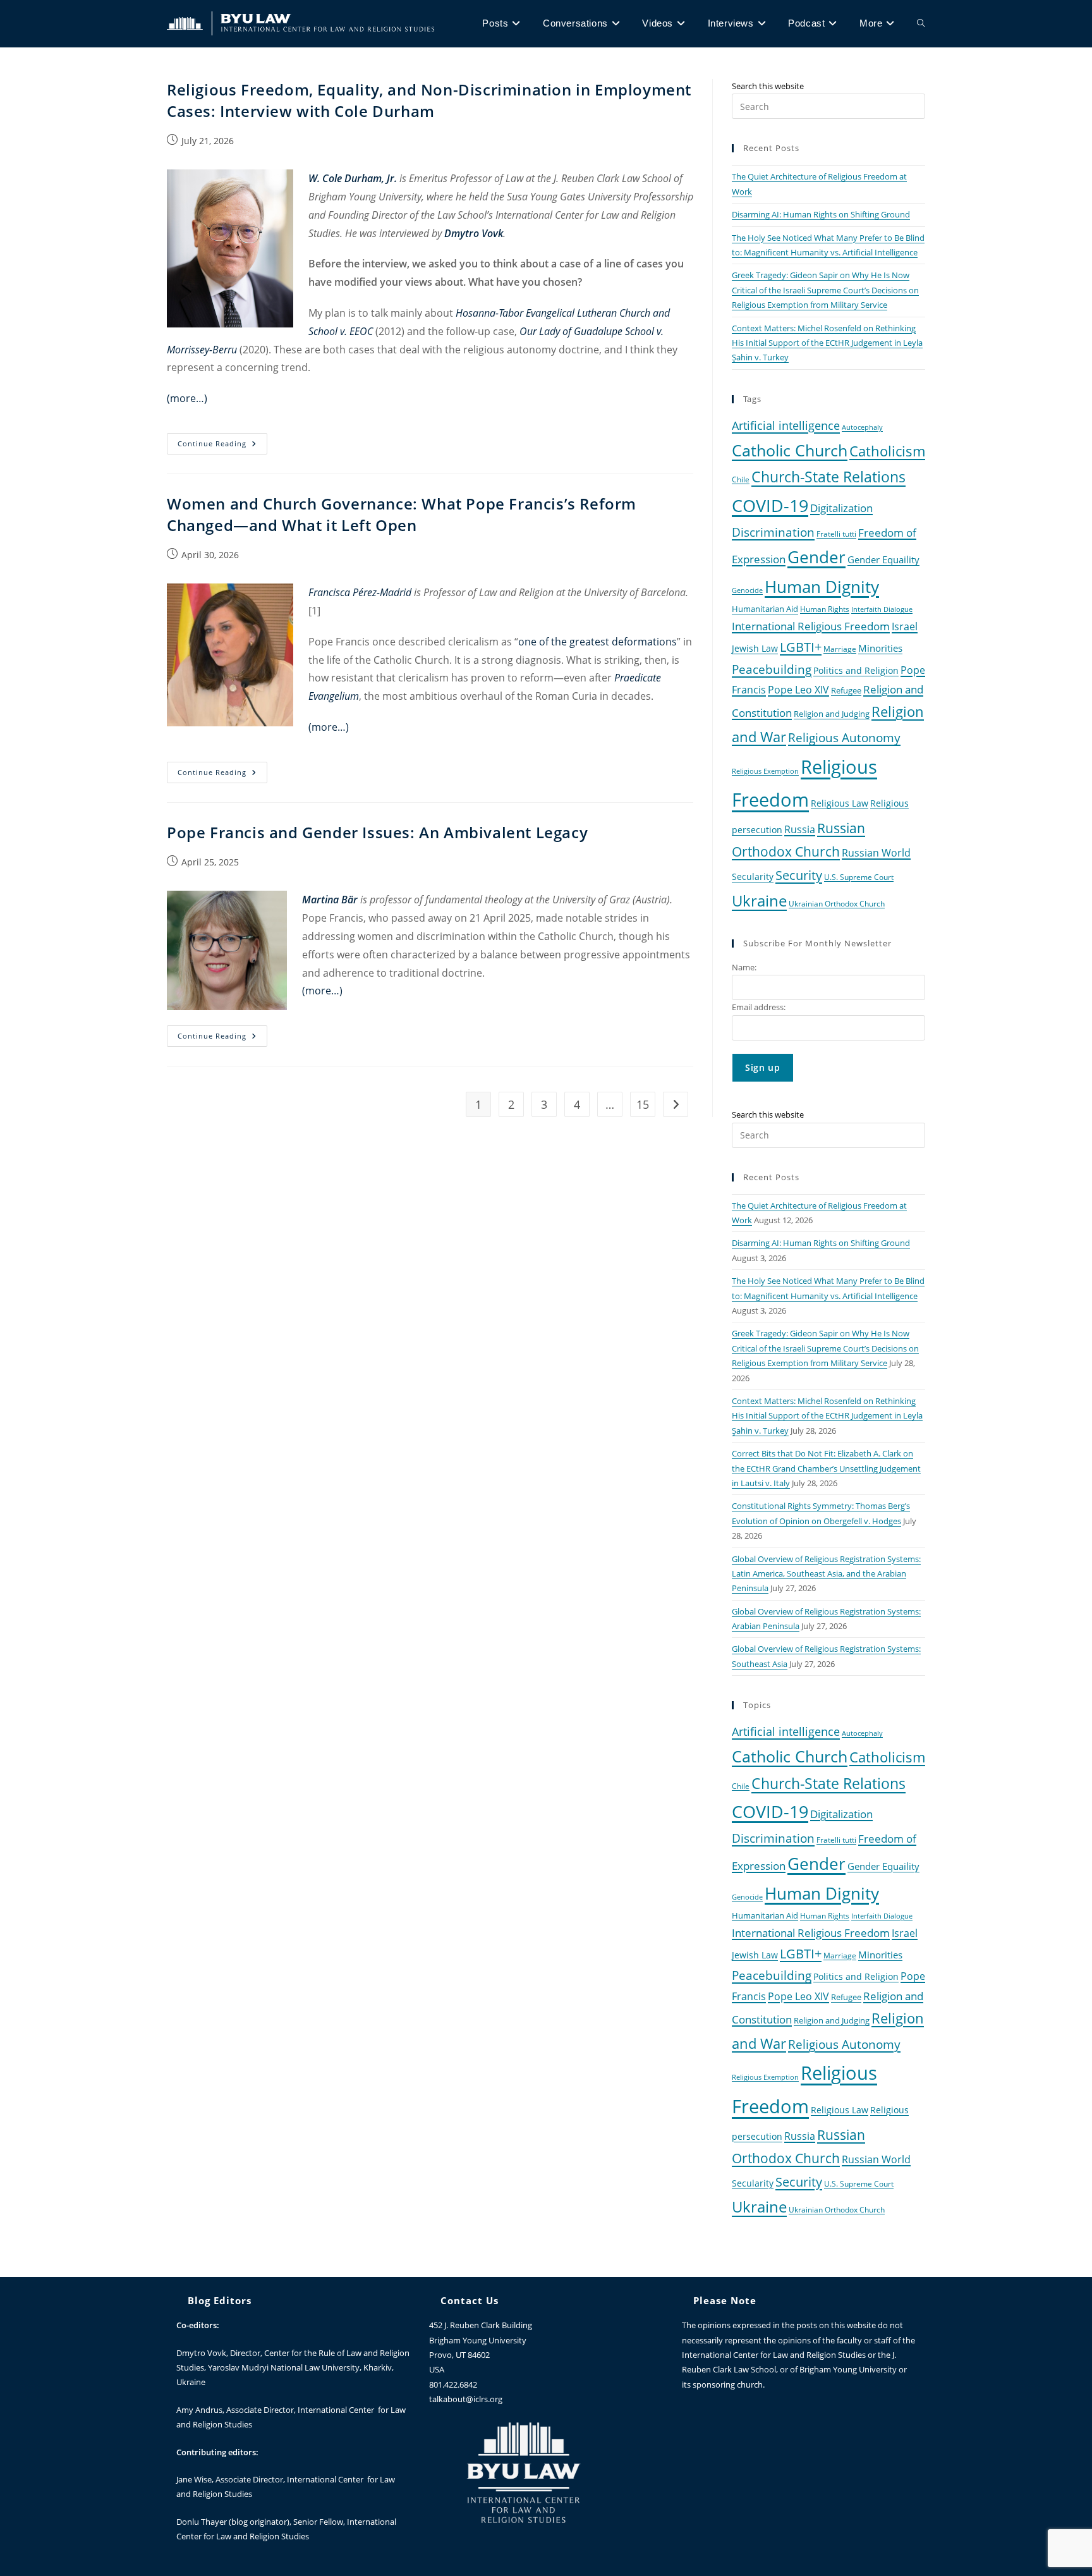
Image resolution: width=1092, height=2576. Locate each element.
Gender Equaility (883, 559)
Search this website (768, 86)
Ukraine (759, 900)
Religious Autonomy (844, 738)
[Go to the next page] (676, 1104)
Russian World (876, 853)
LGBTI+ (801, 647)
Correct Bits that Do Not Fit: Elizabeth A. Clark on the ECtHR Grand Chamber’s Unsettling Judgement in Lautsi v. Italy (826, 1468)
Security (799, 875)
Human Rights (825, 609)
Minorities (880, 648)
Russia (800, 829)
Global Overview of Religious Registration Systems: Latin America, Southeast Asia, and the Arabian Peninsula (826, 1574)
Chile (741, 479)
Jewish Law (755, 648)
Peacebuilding (772, 669)
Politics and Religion (856, 670)
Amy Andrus (199, 2410)
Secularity (753, 876)
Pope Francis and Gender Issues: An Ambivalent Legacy (377, 832)
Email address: (759, 1007)
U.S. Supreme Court (859, 877)
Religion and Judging (832, 714)
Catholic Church (790, 450)
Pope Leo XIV (798, 690)
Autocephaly (862, 427)
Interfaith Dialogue (882, 609)
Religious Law (840, 803)
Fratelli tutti (836, 534)
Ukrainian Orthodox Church (837, 903)
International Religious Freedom (811, 626)
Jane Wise (194, 2479)
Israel (905, 626)
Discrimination (773, 532)
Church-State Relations (828, 477)
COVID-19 (770, 505)
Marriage (840, 649)
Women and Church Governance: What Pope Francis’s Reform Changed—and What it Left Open (402, 514)
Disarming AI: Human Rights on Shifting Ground (821, 214)
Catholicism (887, 451)
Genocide (747, 590)
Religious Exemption (765, 771)
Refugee (846, 691)
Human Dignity (822, 587)
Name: (744, 967)
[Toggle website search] (921, 23)
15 (643, 1104)
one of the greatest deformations (598, 642)
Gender (816, 557)
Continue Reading (222, 441)
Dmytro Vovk (201, 2353)
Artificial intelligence (786, 425)
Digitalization (841, 508)
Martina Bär (330, 900)
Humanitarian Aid (765, 609)
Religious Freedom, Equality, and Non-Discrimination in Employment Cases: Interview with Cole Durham (429, 100)
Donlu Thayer (203, 2522)
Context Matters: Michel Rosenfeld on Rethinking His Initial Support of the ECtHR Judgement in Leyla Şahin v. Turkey (827, 343)
